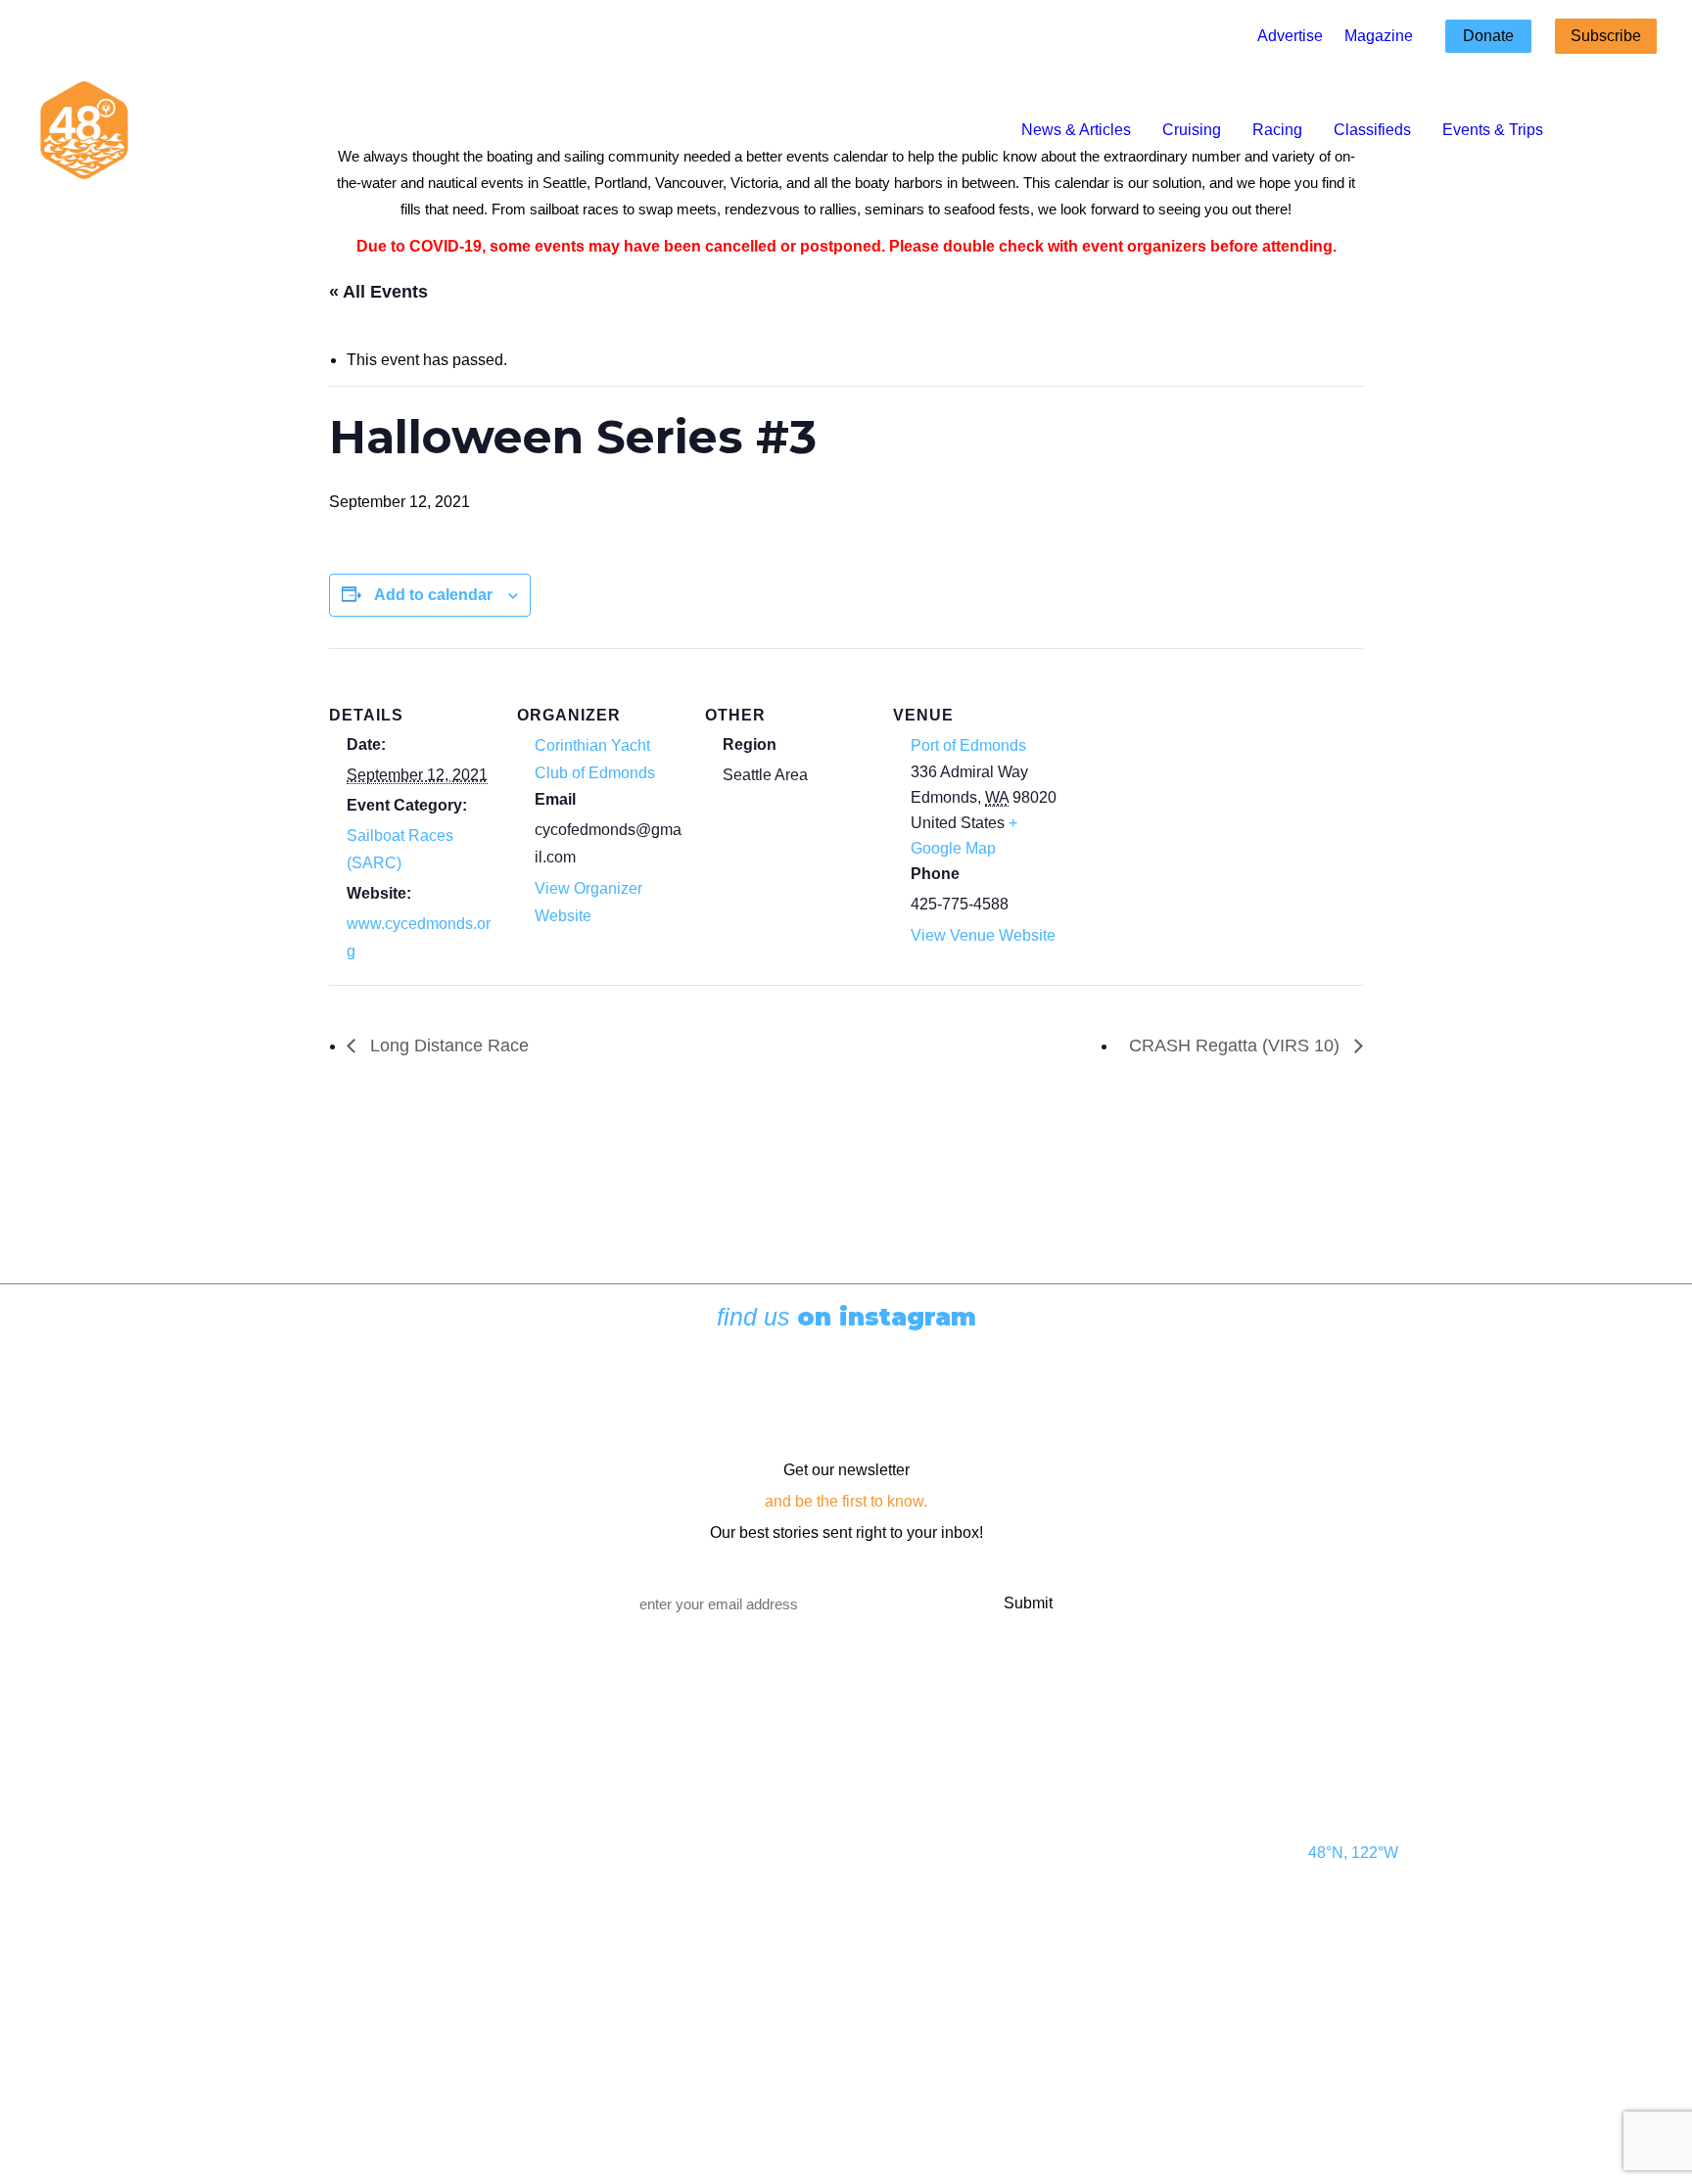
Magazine (1379, 36)
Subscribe (1606, 36)
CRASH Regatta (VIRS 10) (1237, 1046)
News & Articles (1076, 130)
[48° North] (84, 130)
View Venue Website (983, 935)
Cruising (1192, 130)
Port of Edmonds (968, 745)
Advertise (1290, 36)
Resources (349, 1990)
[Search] (1644, 130)
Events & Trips (1493, 130)
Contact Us (349, 1814)
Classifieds (1372, 130)
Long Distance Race (447, 1046)
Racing (1277, 130)
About (331, 1955)
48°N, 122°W (1353, 1853)
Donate (1488, 36)
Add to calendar (433, 595)
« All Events (378, 292)
